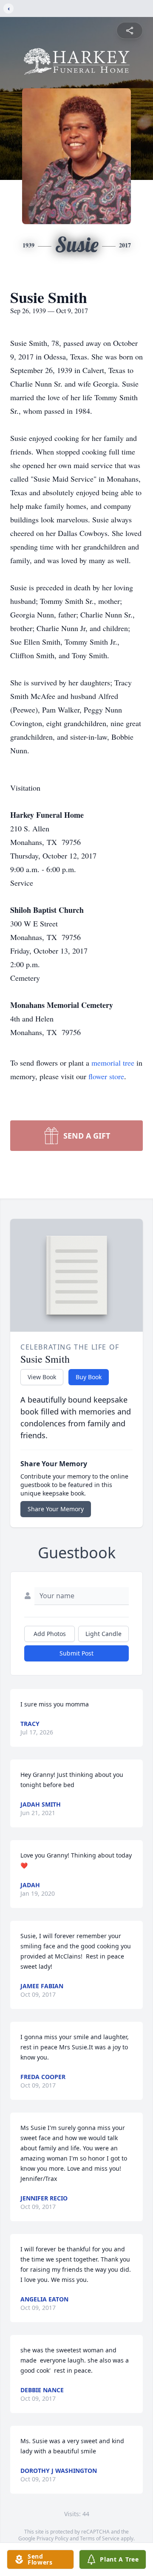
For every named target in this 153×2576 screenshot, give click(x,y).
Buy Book (89, 1377)
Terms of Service (100, 2538)
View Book (42, 1377)
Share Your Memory (56, 1509)
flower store (106, 1076)
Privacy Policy (52, 2538)
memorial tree (113, 1063)
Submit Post (76, 1653)
